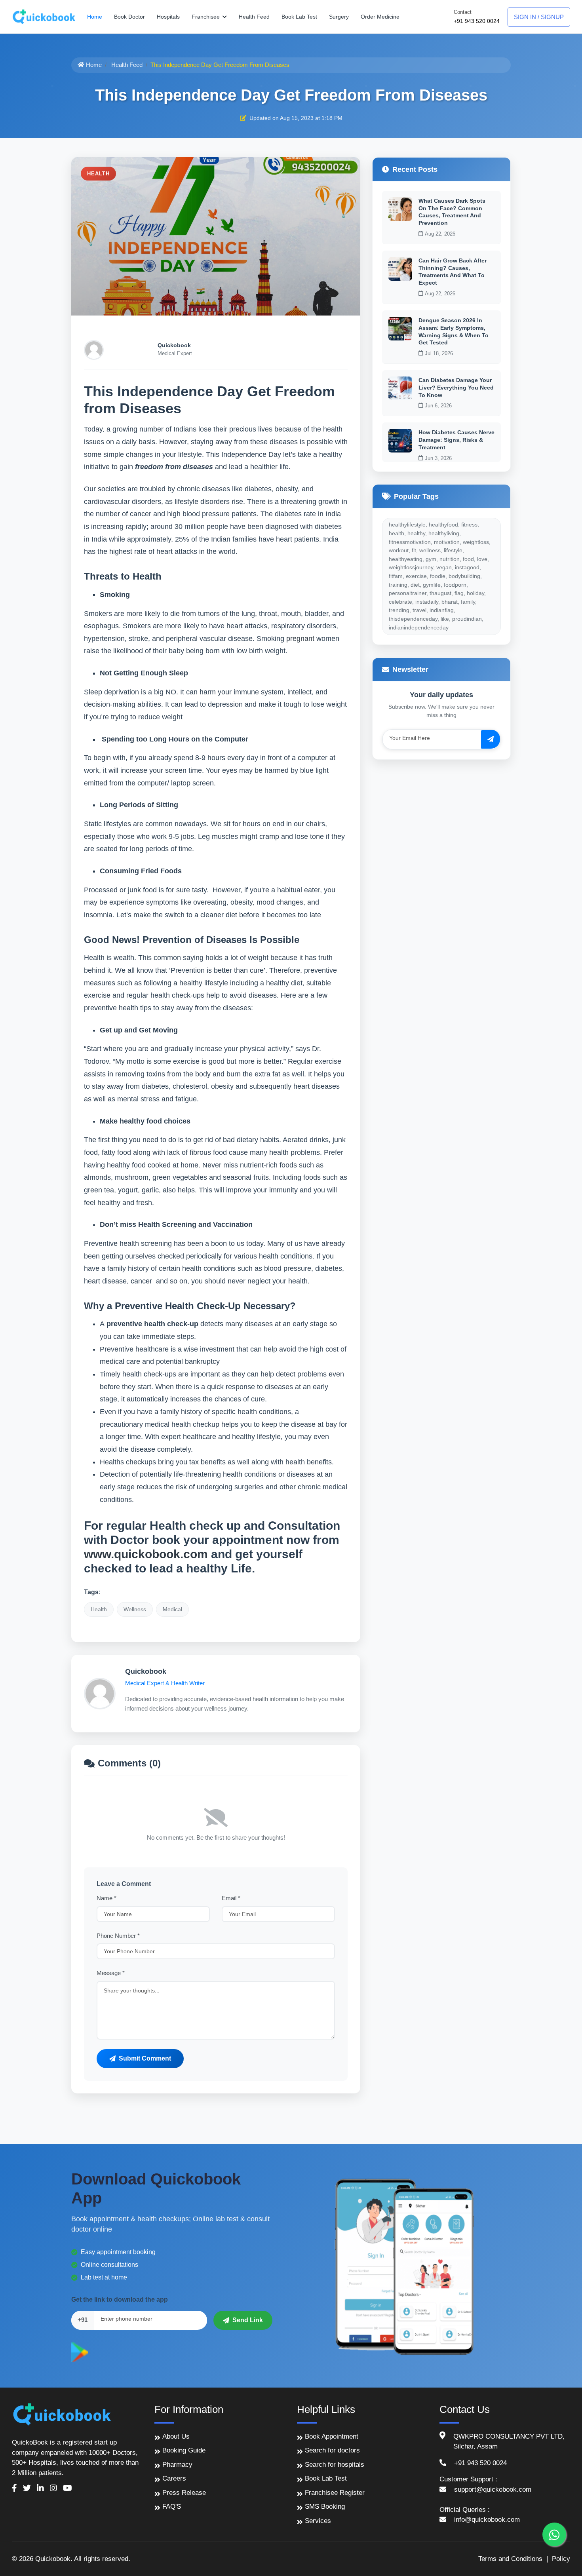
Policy (561, 2559)
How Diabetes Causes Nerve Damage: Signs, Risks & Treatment (456, 440)
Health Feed (254, 17)
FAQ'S (172, 2507)
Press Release (184, 2493)
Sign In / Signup (539, 17)
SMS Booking (325, 2507)
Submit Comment (145, 2058)
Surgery (339, 17)
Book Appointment (332, 2436)
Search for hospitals (335, 2465)
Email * (231, 1898)
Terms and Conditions (510, 2559)
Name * (107, 1898)
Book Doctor (129, 17)
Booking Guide (184, 2450)
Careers (174, 2478)
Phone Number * (118, 1936)
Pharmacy (177, 2465)
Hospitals (168, 17)
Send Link (248, 2320)
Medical (172, 1609)
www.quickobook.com (146, 1554)
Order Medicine (380, 17)
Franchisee (206, 17)
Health (99, 1609)
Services (318, 2521)
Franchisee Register (335, 2493)
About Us (176, 2436)
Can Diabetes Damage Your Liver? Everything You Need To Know (456, 387)
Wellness (135, 1609)
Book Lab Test (299, 17)
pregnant (301, 639)
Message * (111, 1973)
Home (95, 17)
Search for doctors (332, 2450)
